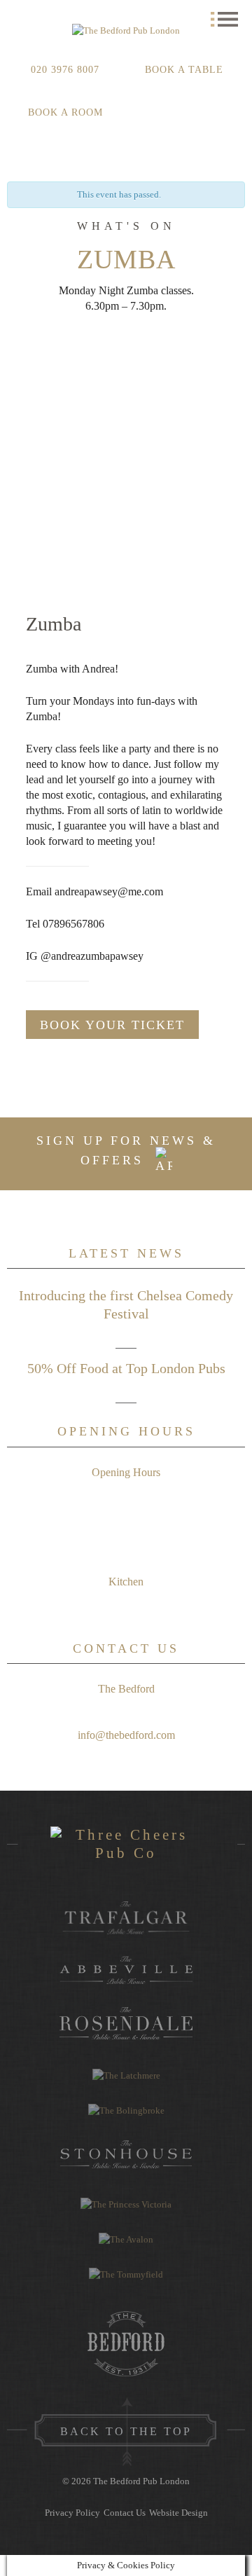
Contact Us (125, 2513)
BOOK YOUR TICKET (112, 1025)
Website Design (178, 2513)
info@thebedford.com (126, 1735)
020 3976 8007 (65, 70)
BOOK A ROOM (65, 112)
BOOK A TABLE (184, 70)
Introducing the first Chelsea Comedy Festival (126, 1304)
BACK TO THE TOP (126, 2431)
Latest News (126, 1253)
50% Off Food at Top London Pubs (126, 1368)
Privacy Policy (72, 2513)
